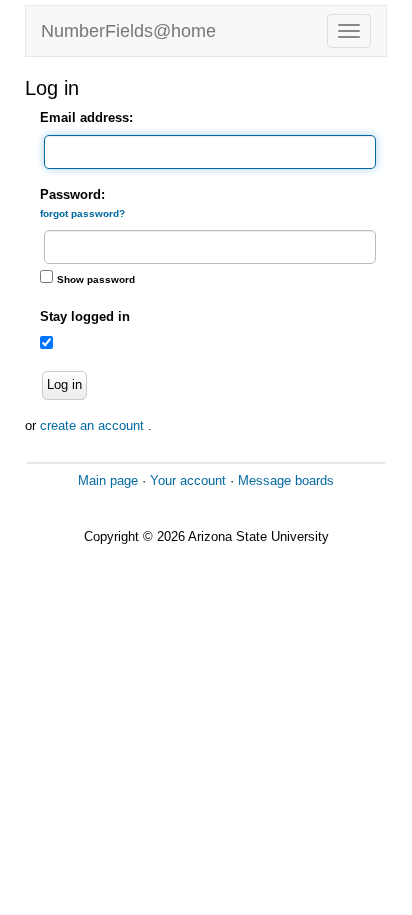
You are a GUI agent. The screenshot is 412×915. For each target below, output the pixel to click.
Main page (108, 480)
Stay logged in (85, 316)
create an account (94, 425)
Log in (64, 384)
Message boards (286, 480)
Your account (188, 480)
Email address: (86, 117)
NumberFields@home (128, 31)
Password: (82, 203)
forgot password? (82, 213)
